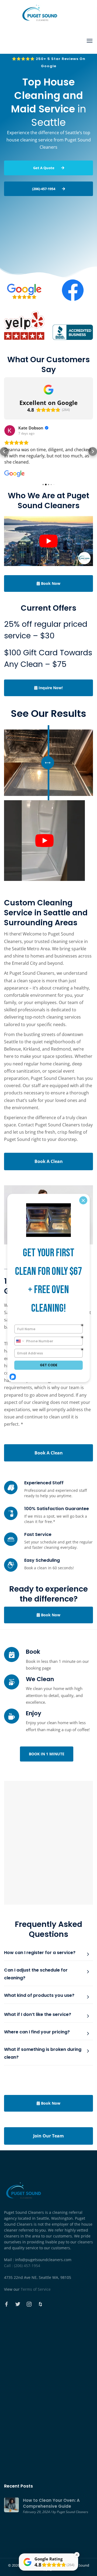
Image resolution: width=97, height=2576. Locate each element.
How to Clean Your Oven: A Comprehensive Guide (51, 2503)
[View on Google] (10, 430)
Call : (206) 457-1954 (22, 2266)
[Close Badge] (77, 2555)
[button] (4, 451)
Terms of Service (36, 2289)
